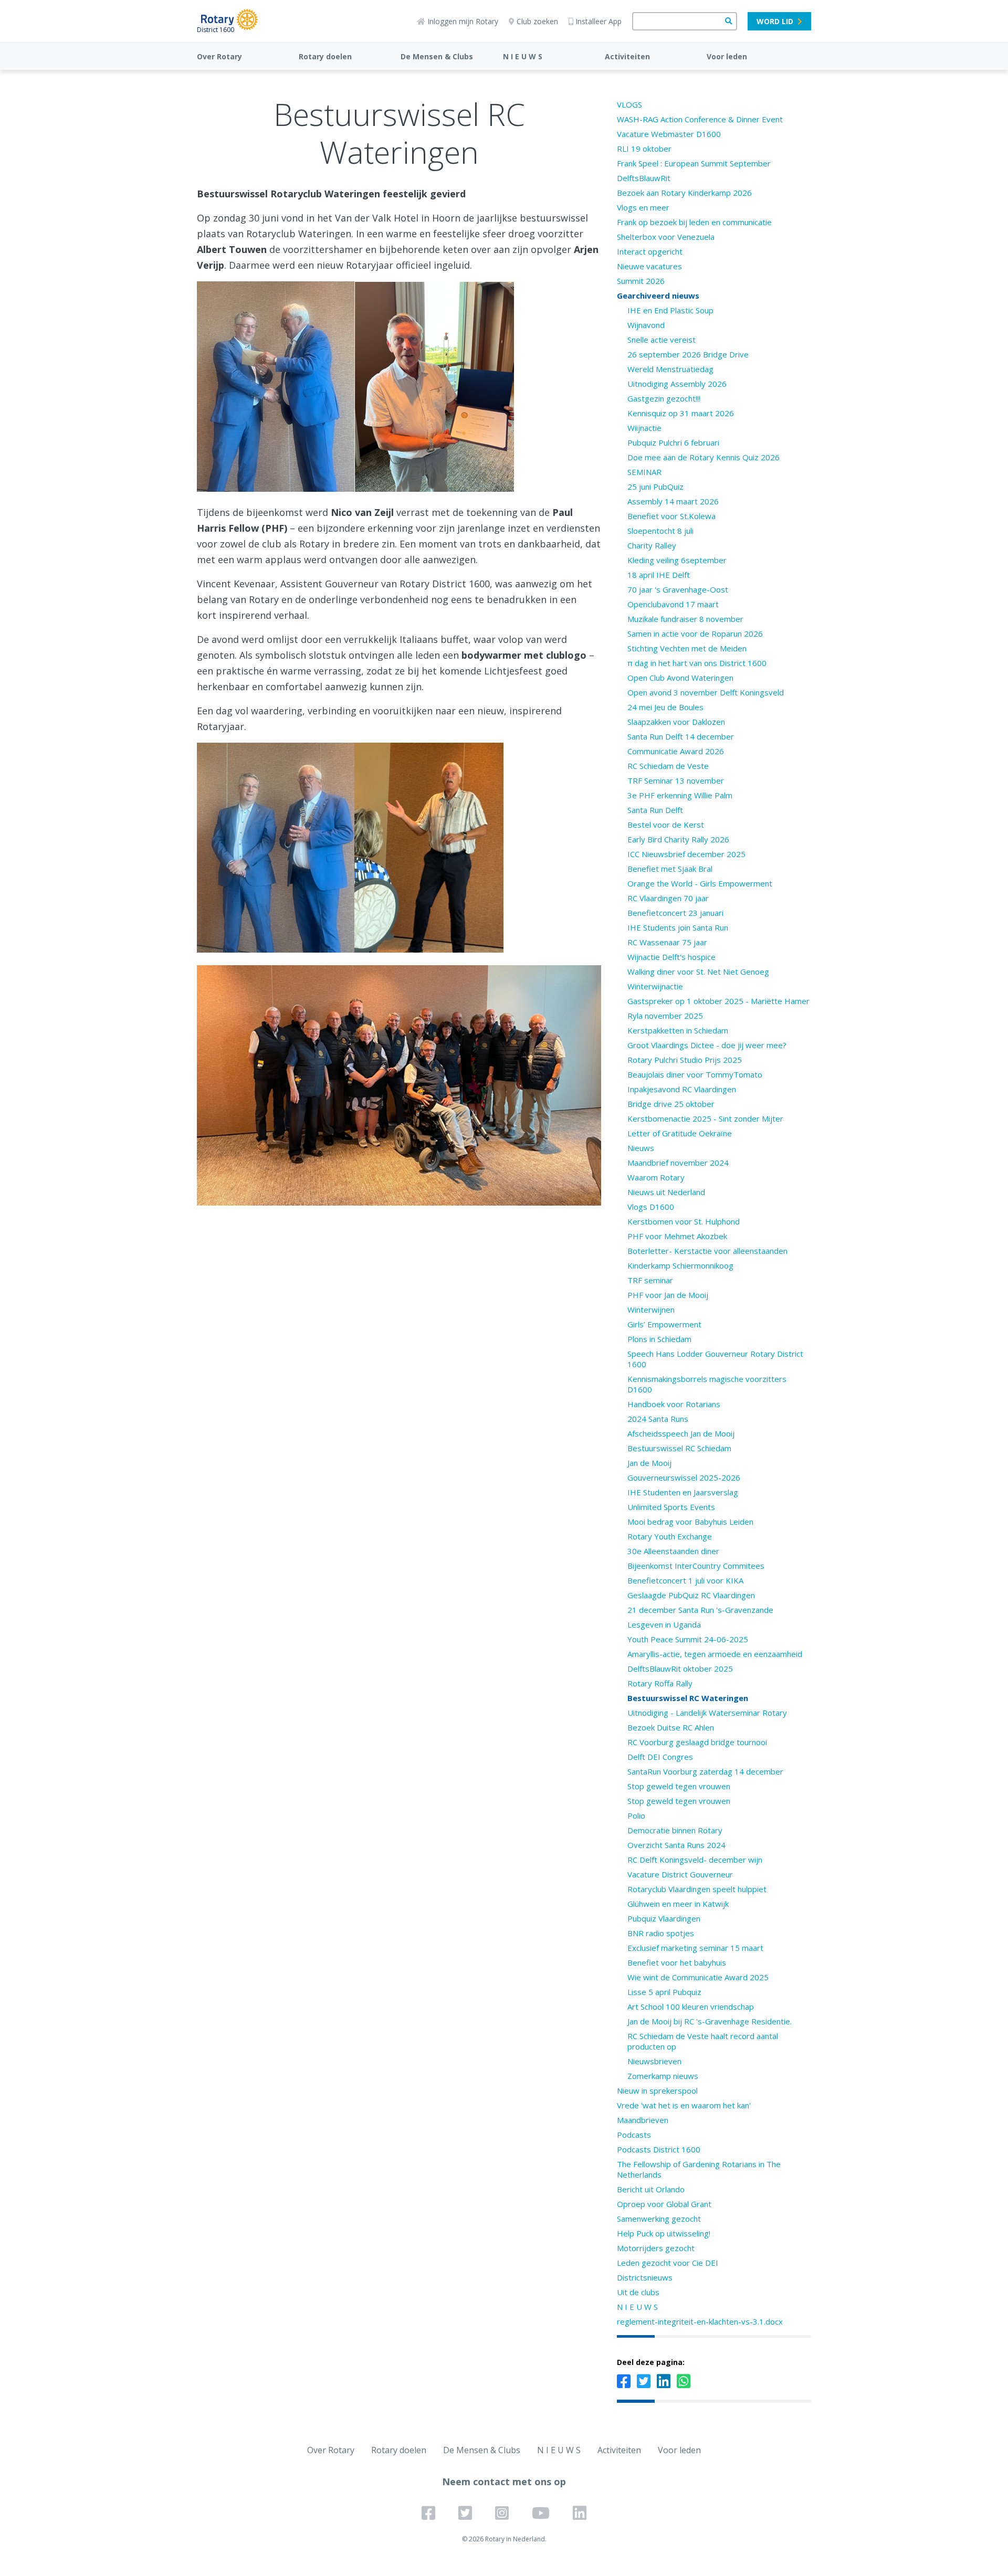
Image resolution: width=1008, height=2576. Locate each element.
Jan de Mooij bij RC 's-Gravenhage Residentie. (710, 2021)
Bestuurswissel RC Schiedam (679, 1448)
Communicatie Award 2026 (676, 751)
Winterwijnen (651, 1310)
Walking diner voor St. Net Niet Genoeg (698, 972)
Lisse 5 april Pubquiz (664, 1992)
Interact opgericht (650, 251)
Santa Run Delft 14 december (681, 736)
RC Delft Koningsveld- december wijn (695, 1860)
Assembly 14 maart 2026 (673, 501)
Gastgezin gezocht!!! (664, 398)
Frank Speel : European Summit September (694, 163)
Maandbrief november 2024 (678, 1163)
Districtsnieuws (645, 2277)
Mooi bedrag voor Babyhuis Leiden (690, 1522)
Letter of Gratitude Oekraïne (680, 1133)
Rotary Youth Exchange (670, 1536)
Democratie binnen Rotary (675, 1830)
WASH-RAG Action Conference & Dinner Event (700, 119)
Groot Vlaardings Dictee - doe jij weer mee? (707, 1045)
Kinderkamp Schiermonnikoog (680, 1265)
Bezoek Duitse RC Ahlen (671, 1727)
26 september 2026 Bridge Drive (688, 354)
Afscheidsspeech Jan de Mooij (681, 1433)
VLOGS (629, 104)
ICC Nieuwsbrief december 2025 (686, 854)
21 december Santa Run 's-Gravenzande (700, 1610)
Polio (636, 1815)
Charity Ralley (652, 545)
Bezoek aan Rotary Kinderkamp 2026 (684, 193)
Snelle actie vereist (661, 340)
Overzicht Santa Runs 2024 (676, 1845)
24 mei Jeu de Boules (665, 707)
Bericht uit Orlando (651, 2189)
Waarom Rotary (656, 1177)
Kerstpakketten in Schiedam (678, 1030)
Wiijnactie (644, 428)
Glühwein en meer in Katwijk (678, 1904)
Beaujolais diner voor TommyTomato (695, 1074)
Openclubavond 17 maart (673, 604)
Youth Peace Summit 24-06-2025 (688, 1639)
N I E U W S (523, 56)
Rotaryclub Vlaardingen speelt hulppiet (697, 1889)
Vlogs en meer (643, 207)
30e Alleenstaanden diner (673, 1551)
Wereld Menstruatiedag (670, 369)
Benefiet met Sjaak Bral (670, 869)
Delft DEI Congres (660, 1757)
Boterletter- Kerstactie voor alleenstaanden (707, 1251)
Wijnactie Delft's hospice (671, 957)
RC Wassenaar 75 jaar (667, 942)
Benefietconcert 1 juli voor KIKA (685, 1580)
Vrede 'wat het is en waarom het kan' (684, 2105)
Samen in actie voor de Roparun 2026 (695, 634)
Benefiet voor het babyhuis (677, 1962)
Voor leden (727, 56)
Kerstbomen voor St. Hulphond (684, 1221)
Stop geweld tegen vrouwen (679, 1786)
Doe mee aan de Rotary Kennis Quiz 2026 (703, 457)
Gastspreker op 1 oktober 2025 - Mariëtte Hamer (718, 1001)
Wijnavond (646, 325)
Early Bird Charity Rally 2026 (678, 839)
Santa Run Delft (655, 810)
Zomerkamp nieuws (663, 2076)
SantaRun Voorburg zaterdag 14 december (705, 1771)
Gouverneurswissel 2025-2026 (684, 1477)
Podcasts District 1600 (659, 2149)
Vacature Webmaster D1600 (669, 134)
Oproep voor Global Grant (664, 2204)
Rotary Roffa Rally (660, 1683)
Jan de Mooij (649, 1463)
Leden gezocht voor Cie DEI (668, 2263)
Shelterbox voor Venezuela (666, 237)
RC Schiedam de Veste (668, 766)
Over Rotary (219, 56)
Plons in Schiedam (659, 1339)
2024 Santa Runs (658, 1419)
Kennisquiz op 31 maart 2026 (681, 413)
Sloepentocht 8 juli (660, 531)
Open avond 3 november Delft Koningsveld (706, 692)
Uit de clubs (638, 2292)
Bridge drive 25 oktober (671, 1104)
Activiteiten (627, 56)
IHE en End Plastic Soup (670, 310)
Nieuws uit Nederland (666, 1192)
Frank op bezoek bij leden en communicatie (694, 222)
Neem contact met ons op (504, 2482)
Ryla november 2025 (665, 1016)
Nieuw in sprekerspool (657, 2091)
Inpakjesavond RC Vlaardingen (682, 1089)
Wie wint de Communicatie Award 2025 (698, 1977)
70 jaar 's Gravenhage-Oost (678, 589)
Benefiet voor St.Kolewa (671, 516)
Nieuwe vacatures (649, 266)
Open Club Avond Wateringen (680, 678)
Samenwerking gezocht (659, 2219)
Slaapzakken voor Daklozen (676, 722)
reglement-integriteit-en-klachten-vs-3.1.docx (700, 2321)
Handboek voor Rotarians (674, 1404)
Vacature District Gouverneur (680, 1874)
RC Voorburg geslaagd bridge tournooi (697, 1742)
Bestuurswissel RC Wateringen (688, 1698)
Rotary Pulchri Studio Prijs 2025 (685, 1060)
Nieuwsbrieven (654, 2061)
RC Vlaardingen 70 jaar (668, 898)
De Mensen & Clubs (437, 56)
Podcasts (634, 2135)
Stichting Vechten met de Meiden (687, 648)
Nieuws (641, 1148)
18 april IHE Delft (659, 575)
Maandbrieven (643, 2120)
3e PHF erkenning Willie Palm (680, 795)
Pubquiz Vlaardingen (664, 1918)
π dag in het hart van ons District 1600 (697, 663)
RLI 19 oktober (644, 149)
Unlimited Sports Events (671, 1507)
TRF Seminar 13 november (676, 780)
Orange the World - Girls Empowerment (700, 883)
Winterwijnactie (655, 986)
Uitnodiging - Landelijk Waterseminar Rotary (707, 1713)
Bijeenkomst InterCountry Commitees (696, 1566)
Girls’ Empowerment (664, 1324)
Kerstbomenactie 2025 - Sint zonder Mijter (705, 1118)
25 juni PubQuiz (655, 487)
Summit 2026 (641, 281)
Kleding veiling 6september (677, 560)
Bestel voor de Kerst (666, 825)
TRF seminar (650, 1280)
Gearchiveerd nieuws (658, 295)
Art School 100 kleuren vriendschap (691, 2007)
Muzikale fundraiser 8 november (685, 619)
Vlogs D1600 (651, 1207)
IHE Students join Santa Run (678, 927)
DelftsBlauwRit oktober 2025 (680, 1669)
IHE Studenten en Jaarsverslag (683, 1492)
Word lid (775, 21)
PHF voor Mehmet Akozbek (677, 1236)
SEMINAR (644, 472)
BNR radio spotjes (661, 1933)
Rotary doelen (325, 56)
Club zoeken (537, 21)
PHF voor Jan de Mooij (668, 1295)
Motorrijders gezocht (656, 2248)
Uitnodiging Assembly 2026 (677, 384)
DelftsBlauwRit (644, 178)
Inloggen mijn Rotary (463, 21)
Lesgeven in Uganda (664, 1624)
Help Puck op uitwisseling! (664, 2233)
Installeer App (598, 21)
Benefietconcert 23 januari (675, 913)
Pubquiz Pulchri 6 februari (673, 442)
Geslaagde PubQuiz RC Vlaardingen (691, 1595)
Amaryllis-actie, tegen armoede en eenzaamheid (715, 1654)
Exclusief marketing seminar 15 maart (695, 1948)
